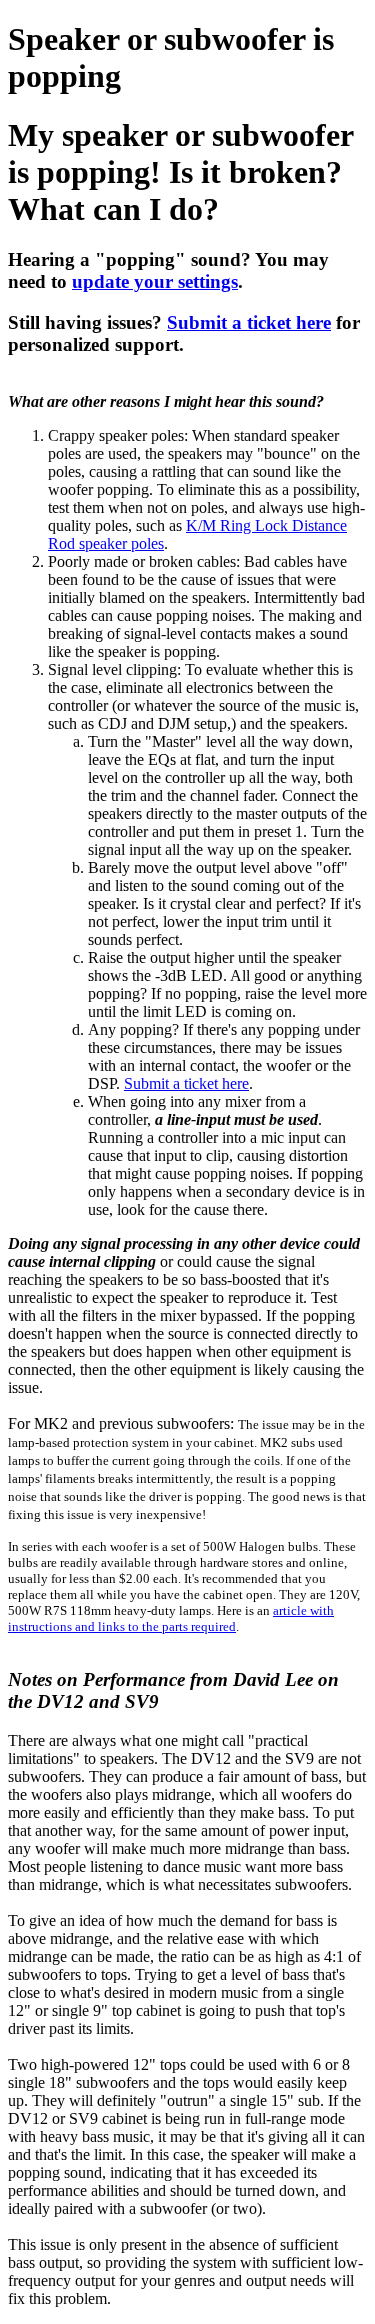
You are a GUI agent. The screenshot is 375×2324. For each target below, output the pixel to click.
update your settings (155, 281)
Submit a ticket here (249, 322)
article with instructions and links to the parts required (171, 1618)
